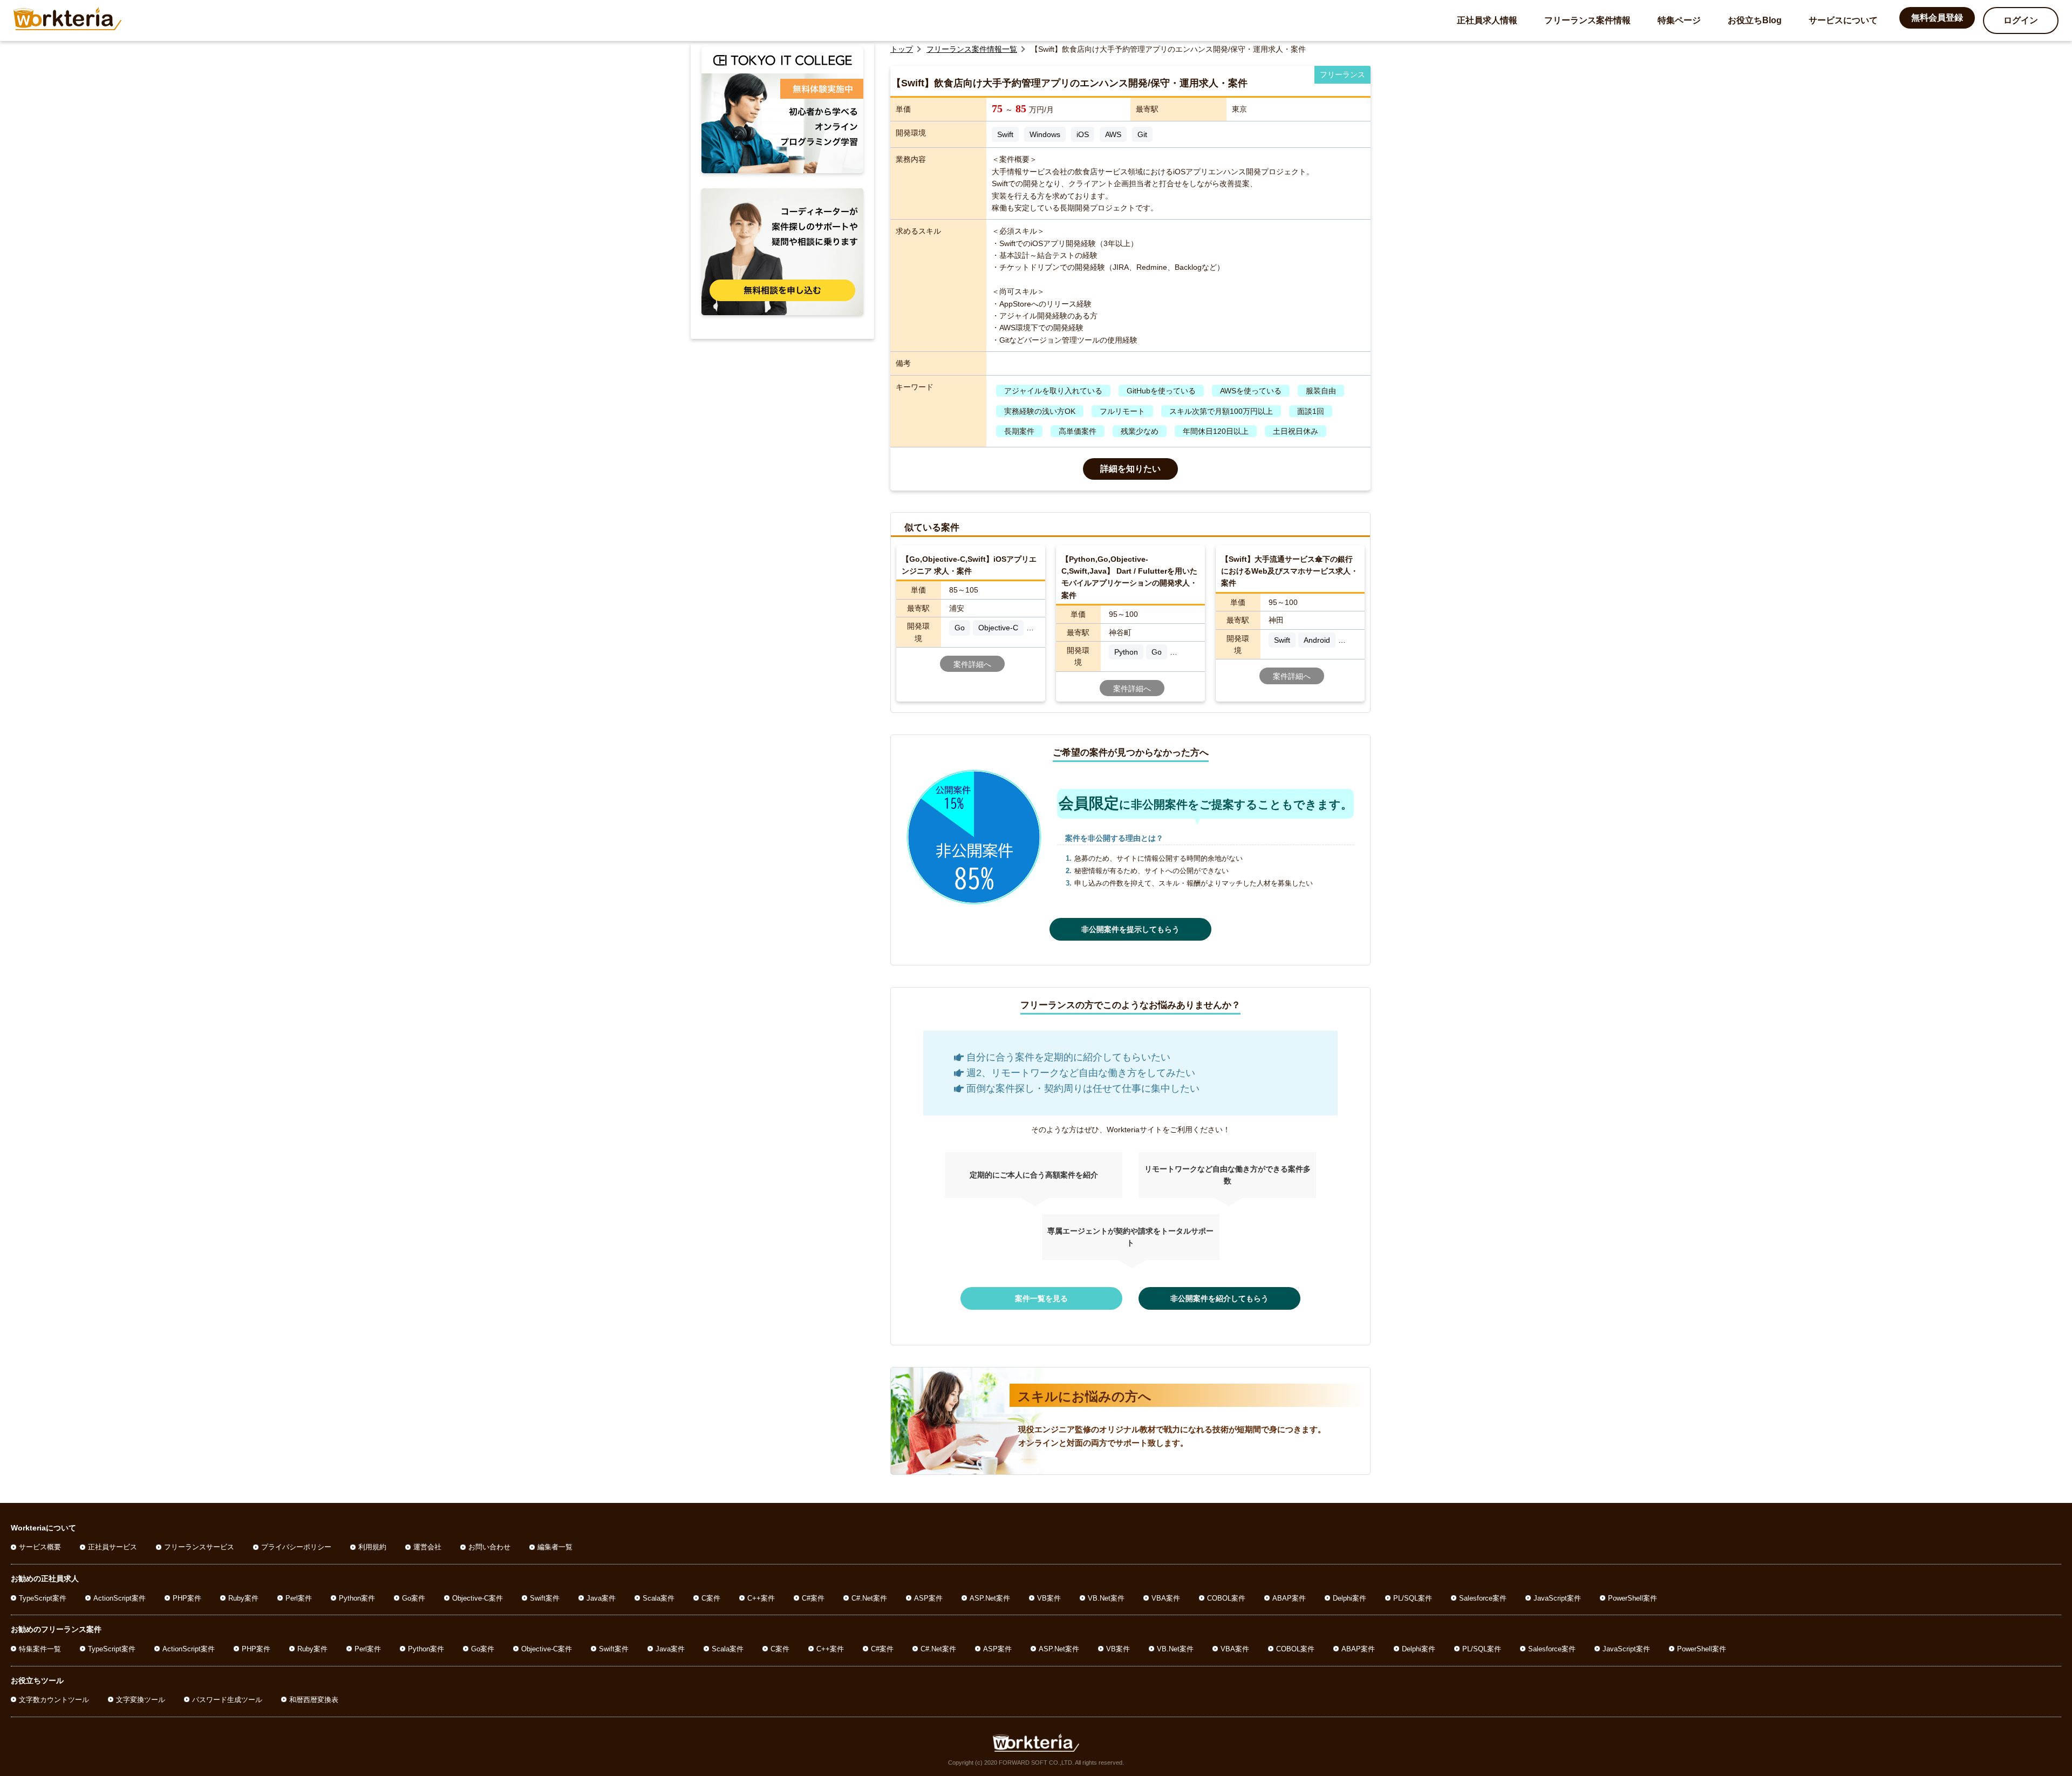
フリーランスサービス (199, 1547)
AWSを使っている (1251, 391)
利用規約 (372, 1547)
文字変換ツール (141, 1700)
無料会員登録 (1937, 18)
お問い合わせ (489, 1547)
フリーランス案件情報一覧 (972, 49)
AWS (1113, 134)
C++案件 (761, 1598)
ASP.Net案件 (990, 1598)
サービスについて (1843, 20)
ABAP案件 (1289, 1598)
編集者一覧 (555, 1547)
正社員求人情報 (1487, 20)
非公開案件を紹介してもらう (1219, 1298)
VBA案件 (1166, 1598)
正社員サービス (113, 1547)
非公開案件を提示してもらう (1130, 929)
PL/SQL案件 (1413, 1598)
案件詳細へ (972, 664)
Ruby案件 (243, 1598)
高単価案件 (1078, 431)
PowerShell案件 (1633, 1598)
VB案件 (1049, 1598)
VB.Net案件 (1106, 1598)
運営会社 (427, 1547)
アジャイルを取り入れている (1053, 391)
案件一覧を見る (1041, 1298)
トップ (902, 49)
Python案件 (357, 1598)
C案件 (711, 1598)
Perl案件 (299, 1598)
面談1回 (1311, 411)
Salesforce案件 (1483, 1598)
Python (1126, 652)
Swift (1005, 134)
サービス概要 (40, 1547)
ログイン (2021, 20)
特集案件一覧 (40, 1649)
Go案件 (414, 1598)
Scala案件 (659, 1598)
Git (1142, 134)
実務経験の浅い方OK (1040, 411)
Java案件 (601, 1598)
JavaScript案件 (1557, 1598)
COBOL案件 (1226, 1598)
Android (1317, 640)
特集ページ (1679, 20)
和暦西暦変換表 (314, 1700)
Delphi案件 (1349, 1598)
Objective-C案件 (478, 1598)
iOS (1083, 134)
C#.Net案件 (869, 1598)
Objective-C (998, 628)
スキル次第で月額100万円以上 (1221, 411)
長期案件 (1019, 431)
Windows (1045, 134)
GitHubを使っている (1161, 391)
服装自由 (1321, 391)
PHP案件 (187, 1598)
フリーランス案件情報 (1587, 20)
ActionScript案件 (120, 1598)
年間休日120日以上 (1216, 431)
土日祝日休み (1296, 431)
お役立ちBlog (1755, 20)
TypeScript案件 (43, 1598)
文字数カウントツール (54, 1700)
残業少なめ (1140, 431)
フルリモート (1122, 411)
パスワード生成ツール (227, 1700)
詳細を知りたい (1130, 469)
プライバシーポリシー (296, 1547)
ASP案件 (928, 1598)
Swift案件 (545, 1598)
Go (960, 628)
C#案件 (813, 1598)
